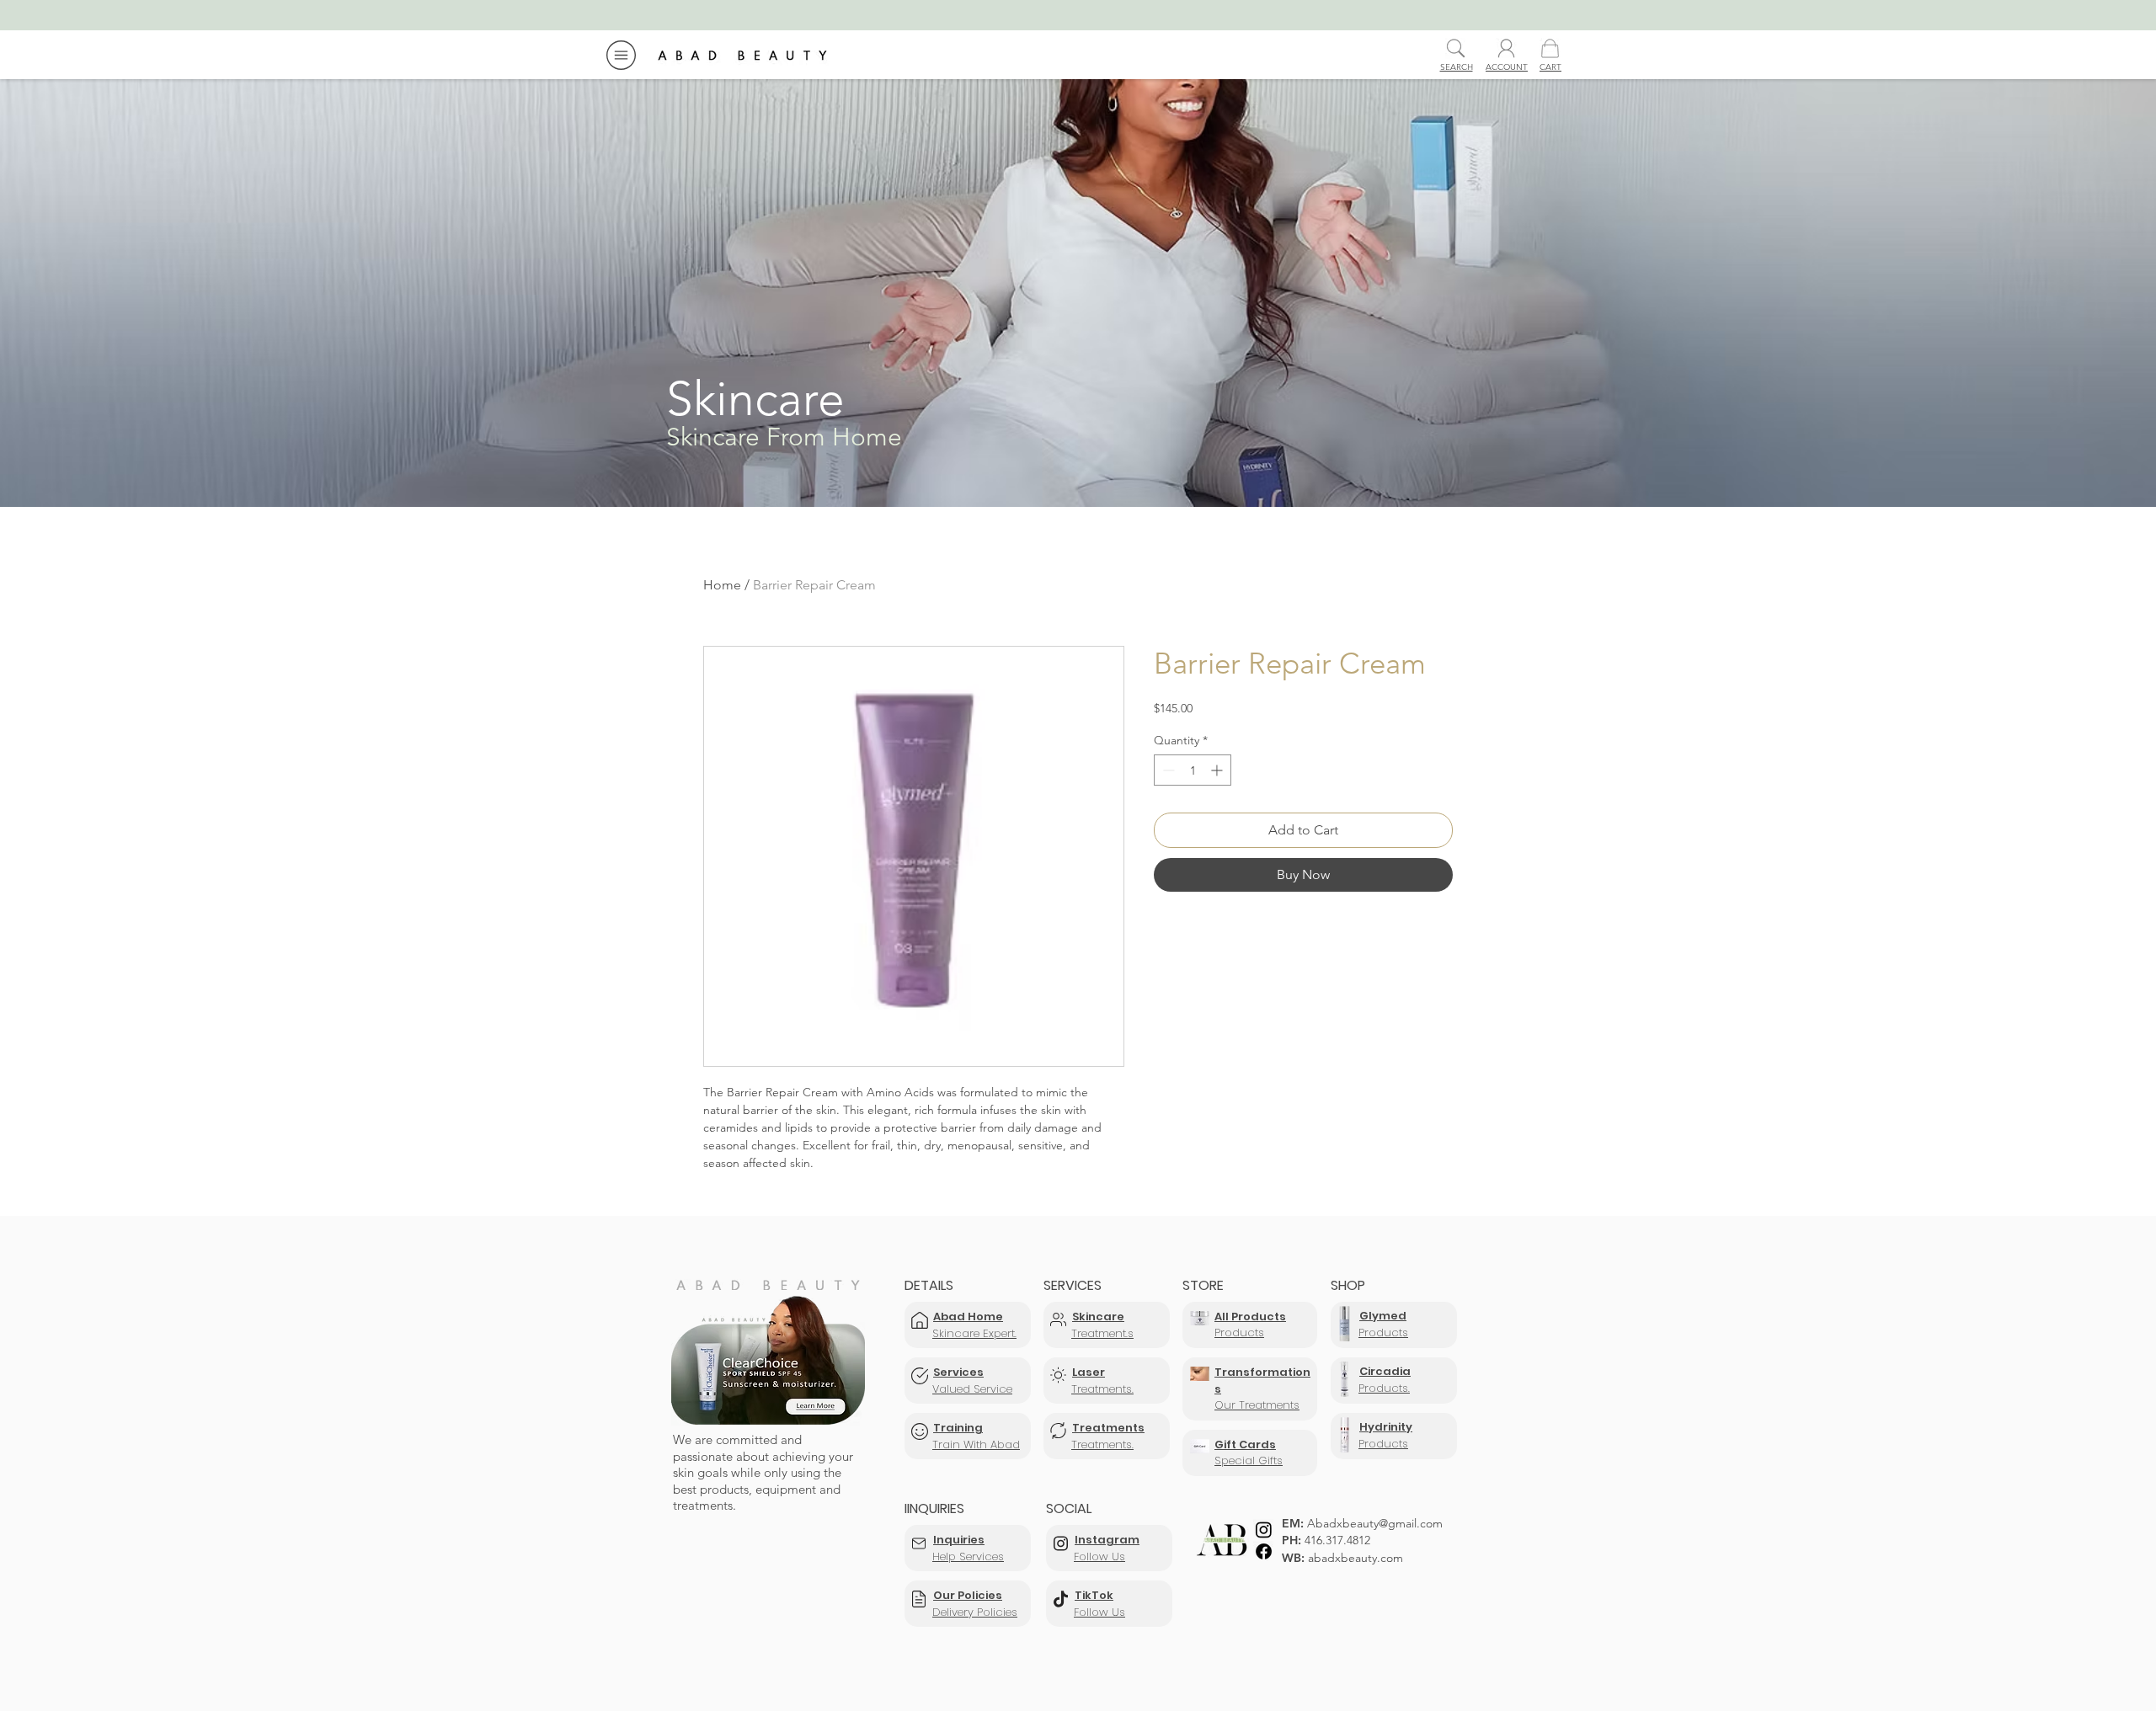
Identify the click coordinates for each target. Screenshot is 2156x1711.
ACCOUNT (1507, 67)
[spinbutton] (1193, 770)
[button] (621, 55)
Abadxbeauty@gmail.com (1375, 1523)
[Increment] (1218, 770)
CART (1550, 67)
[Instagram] (1264, 1530)
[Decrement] (1167, 770)
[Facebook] (1264, 1551)
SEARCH (1457, 67)
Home (722, 585)
